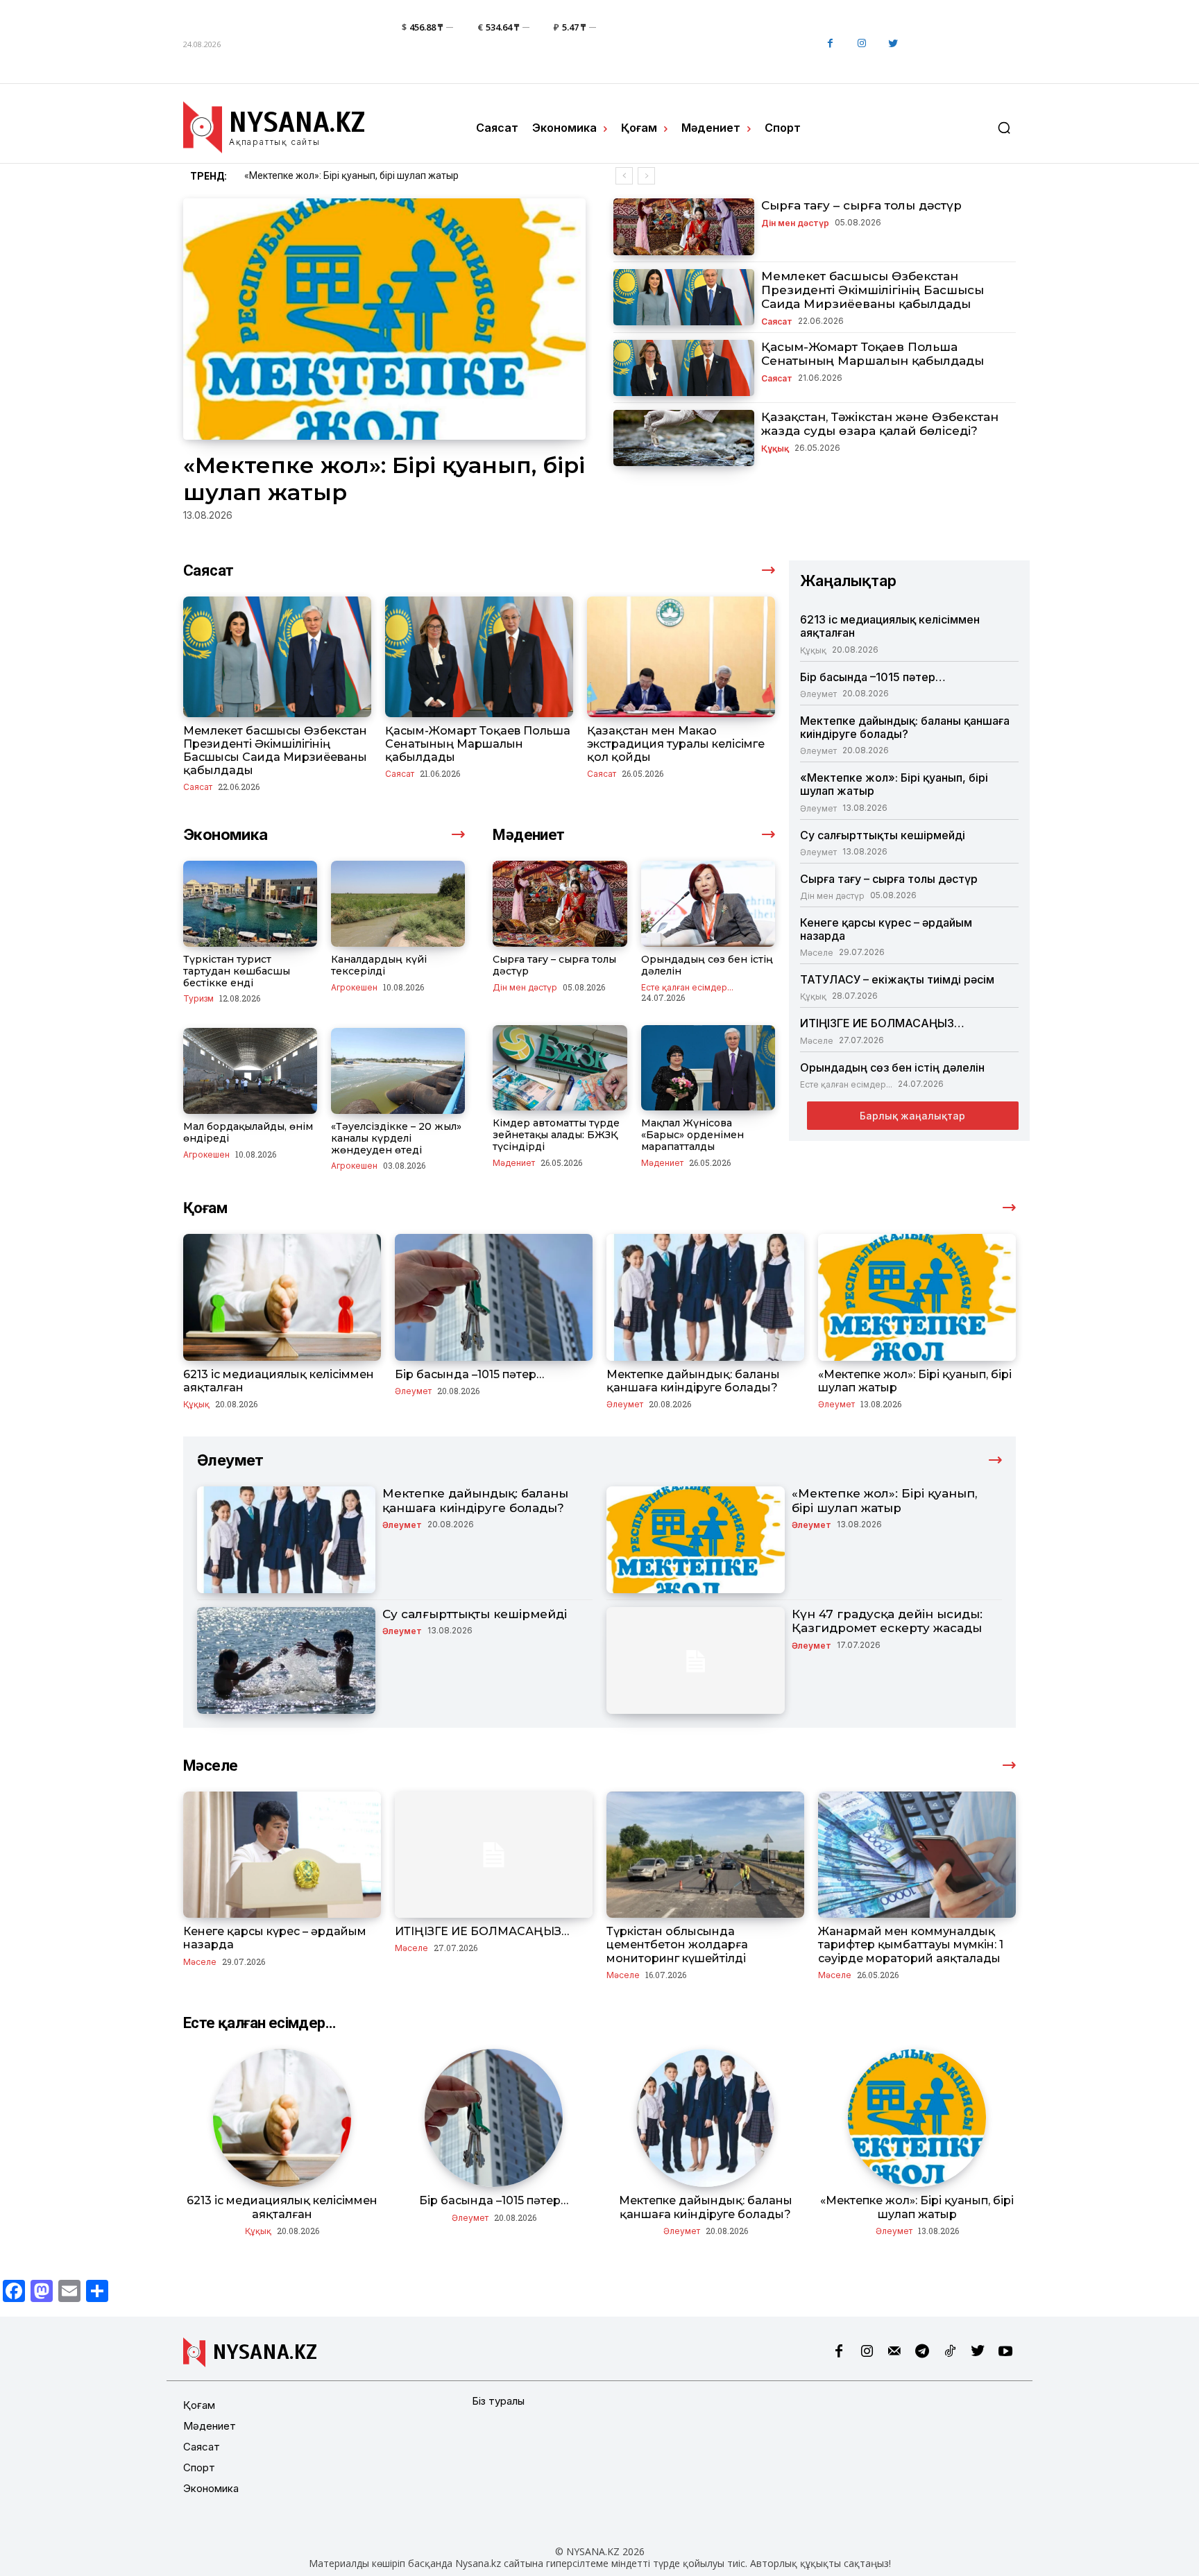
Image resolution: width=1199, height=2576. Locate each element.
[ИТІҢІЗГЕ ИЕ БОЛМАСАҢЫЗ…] (494, 1855)
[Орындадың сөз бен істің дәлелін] (708, 904)
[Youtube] (1005, 2352)
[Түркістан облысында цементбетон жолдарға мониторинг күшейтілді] (705, 1855)
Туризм (198, 998)
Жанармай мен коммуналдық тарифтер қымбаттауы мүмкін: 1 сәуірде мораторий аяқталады (911, 1944)
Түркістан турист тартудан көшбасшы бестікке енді (237, 971)
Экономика (211, 2488)
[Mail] (894, 2352)
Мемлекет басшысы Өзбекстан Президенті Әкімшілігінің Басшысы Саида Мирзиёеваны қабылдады (873, 290)
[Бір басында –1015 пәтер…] (494, 1297)
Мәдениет (514, 1162)
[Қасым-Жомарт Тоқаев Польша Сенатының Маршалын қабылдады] (684, 368)
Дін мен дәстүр (795, 223)
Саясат (777, 321)
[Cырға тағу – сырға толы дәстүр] (684, 226)
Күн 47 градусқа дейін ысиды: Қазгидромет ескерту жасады (887, 1621)
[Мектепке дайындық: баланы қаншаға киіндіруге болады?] (705, 1297)
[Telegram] (922, 2352)
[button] (1004, 128)
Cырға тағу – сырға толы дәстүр (861, 205)
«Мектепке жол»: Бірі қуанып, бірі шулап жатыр (894, 784)
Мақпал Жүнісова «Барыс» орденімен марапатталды (692, 1135)
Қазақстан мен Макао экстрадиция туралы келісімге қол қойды (676, 744)
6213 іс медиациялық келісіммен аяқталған (890, 626)
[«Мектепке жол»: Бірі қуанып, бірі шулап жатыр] (384, 319)
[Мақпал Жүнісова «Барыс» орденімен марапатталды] (708, 1068)
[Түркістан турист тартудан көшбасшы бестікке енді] (250, 904)
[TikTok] (950, 2352)
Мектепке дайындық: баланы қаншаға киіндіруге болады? (905, 727)
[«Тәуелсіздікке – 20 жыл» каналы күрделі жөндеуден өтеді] (398, 1071)
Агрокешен (354, 987)
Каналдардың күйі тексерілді (379, 965)
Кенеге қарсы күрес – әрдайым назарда (886, 929)
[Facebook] (830, 44)
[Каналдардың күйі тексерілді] (398, 904)
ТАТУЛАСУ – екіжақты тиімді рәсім (897, 979)
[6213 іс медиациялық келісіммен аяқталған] (282, 1297)
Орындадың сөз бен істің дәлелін (707, 965)
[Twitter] (893, 44)
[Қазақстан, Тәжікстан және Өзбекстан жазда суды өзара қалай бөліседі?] (684, 438)
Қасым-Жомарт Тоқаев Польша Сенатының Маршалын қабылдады (873, 354)
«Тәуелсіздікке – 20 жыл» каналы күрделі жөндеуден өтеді (396, 1138)
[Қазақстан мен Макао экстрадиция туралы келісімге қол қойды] (681, 656)
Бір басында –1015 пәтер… (873, 677)
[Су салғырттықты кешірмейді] (286, 1660)
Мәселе (817, 952)
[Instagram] (861, 44)
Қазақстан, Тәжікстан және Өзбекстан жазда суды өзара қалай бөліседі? (880, 424)
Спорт (199, 2467)
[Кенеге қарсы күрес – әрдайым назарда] (282, 1855)
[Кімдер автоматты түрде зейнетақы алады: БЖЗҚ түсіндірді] (560, 1068)
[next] (646, 176)
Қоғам (199, 2405)
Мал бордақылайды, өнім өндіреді (248, 1132)
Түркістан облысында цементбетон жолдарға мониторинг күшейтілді (677, 1944)
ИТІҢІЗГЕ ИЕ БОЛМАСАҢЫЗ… (882, 1023)
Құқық (775, 448)
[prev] (624, 176)
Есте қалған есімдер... (687, 987)
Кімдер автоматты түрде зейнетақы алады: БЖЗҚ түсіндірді (556, 1135)
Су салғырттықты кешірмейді (311, 175)
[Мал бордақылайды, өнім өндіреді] (250, 1071)
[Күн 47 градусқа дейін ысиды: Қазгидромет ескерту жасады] (696, 1660)
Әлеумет (818, 694)
